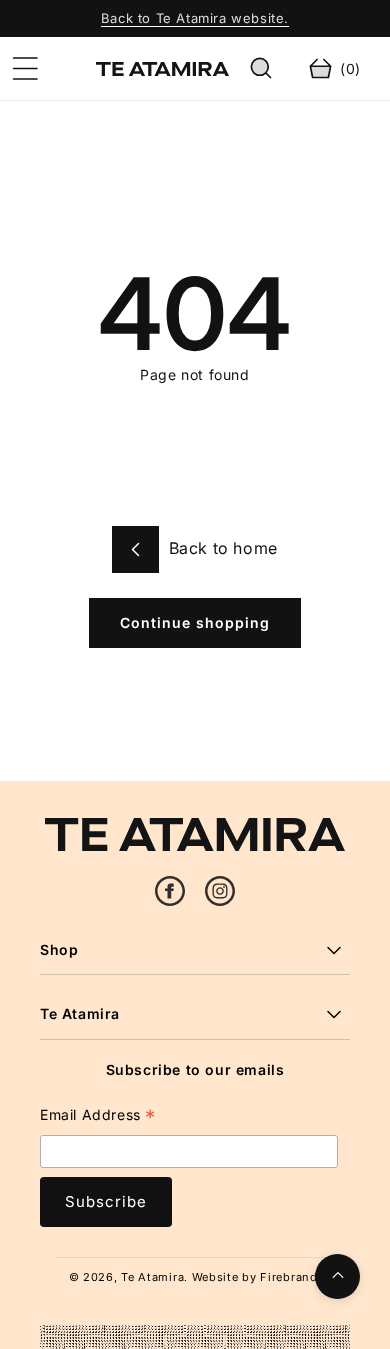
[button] (25, 69)
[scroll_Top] (337, 1276)
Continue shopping (195, 622)
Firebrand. (290, 1277)
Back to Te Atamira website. (195, 18)
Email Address (98, 1117)
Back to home (221, 548)
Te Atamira (152, 1277)
